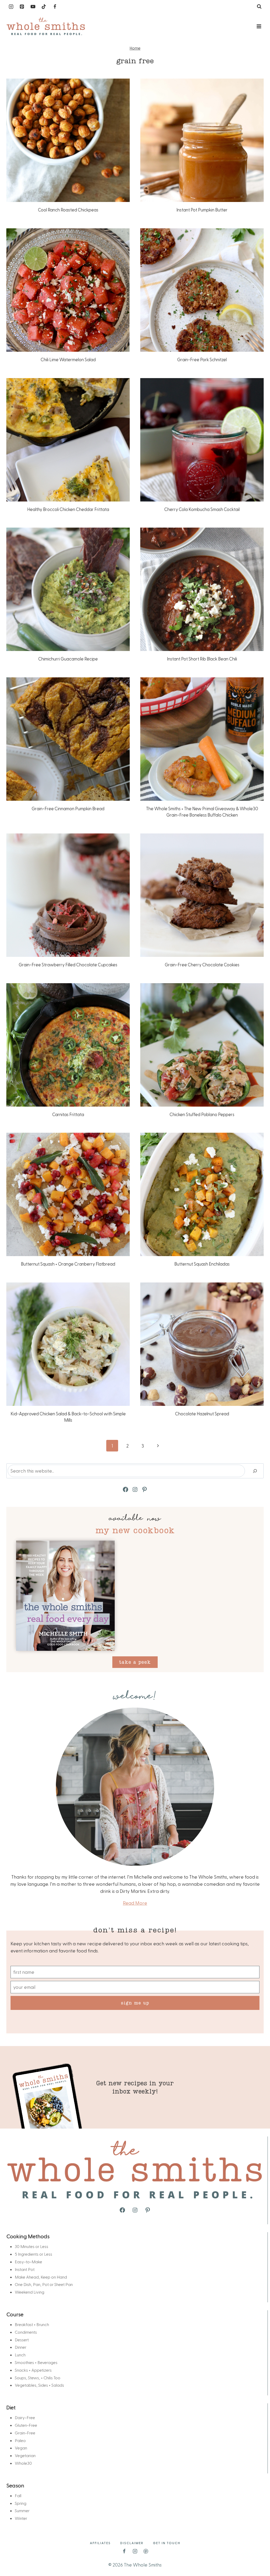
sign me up (135, 2003)
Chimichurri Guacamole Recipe (68, 659)
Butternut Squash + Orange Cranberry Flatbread (68, 1264)
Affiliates (100, 2543)
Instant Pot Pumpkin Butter (202, 210)
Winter (21, 2518)
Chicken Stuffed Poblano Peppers (202, 1114)
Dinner (21, 2347)
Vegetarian (25, 2455)
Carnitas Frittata (68, 1114)
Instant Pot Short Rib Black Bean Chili (202, 659)
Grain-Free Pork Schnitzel (202, 359)
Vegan (21, 2448)
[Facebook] (55, 7)
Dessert (22, 2340)
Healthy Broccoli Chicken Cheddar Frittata (68, 509)
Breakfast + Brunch (32, 2324)
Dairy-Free (25, 2417)
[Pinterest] (22, 7)
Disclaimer (132, 2543)
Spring (21, 2503)
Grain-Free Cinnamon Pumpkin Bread (68, 808)
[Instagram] (11, 7)
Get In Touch (167, 2543)
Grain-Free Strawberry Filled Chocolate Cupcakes (68, 964)
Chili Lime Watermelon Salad (68, 359)
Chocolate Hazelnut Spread (202, 1414)
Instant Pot (25, 2269)
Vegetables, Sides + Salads (39, 2385)
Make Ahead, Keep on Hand (41, 2277)
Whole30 (23, 2463)
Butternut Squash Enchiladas (202, 1264)
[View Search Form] (259, 7)
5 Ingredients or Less (33, 2254)
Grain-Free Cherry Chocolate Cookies (202, 964)
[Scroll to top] (257, 2555)
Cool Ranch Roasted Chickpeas (68, 210)
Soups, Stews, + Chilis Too (38, 2378)
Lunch (20, 2355)
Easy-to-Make (28, 2262)
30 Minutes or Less (32, 2246)
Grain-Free (25, 2433)
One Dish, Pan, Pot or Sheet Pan (44, 2284)
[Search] (255, 1471)
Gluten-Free (26, 2425)
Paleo (20, 2440)
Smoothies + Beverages (36, 2362)
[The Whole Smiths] (46, 26)
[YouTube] (33, 7)
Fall (18, 2495)
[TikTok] (44, 7)
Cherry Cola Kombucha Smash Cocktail (202, 509)
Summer (22, 2510)
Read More (135, 1903)
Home (135, 48)
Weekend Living (30, 2292)
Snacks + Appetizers (33, 2370)
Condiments (26, 2332)
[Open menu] (259, 26)
